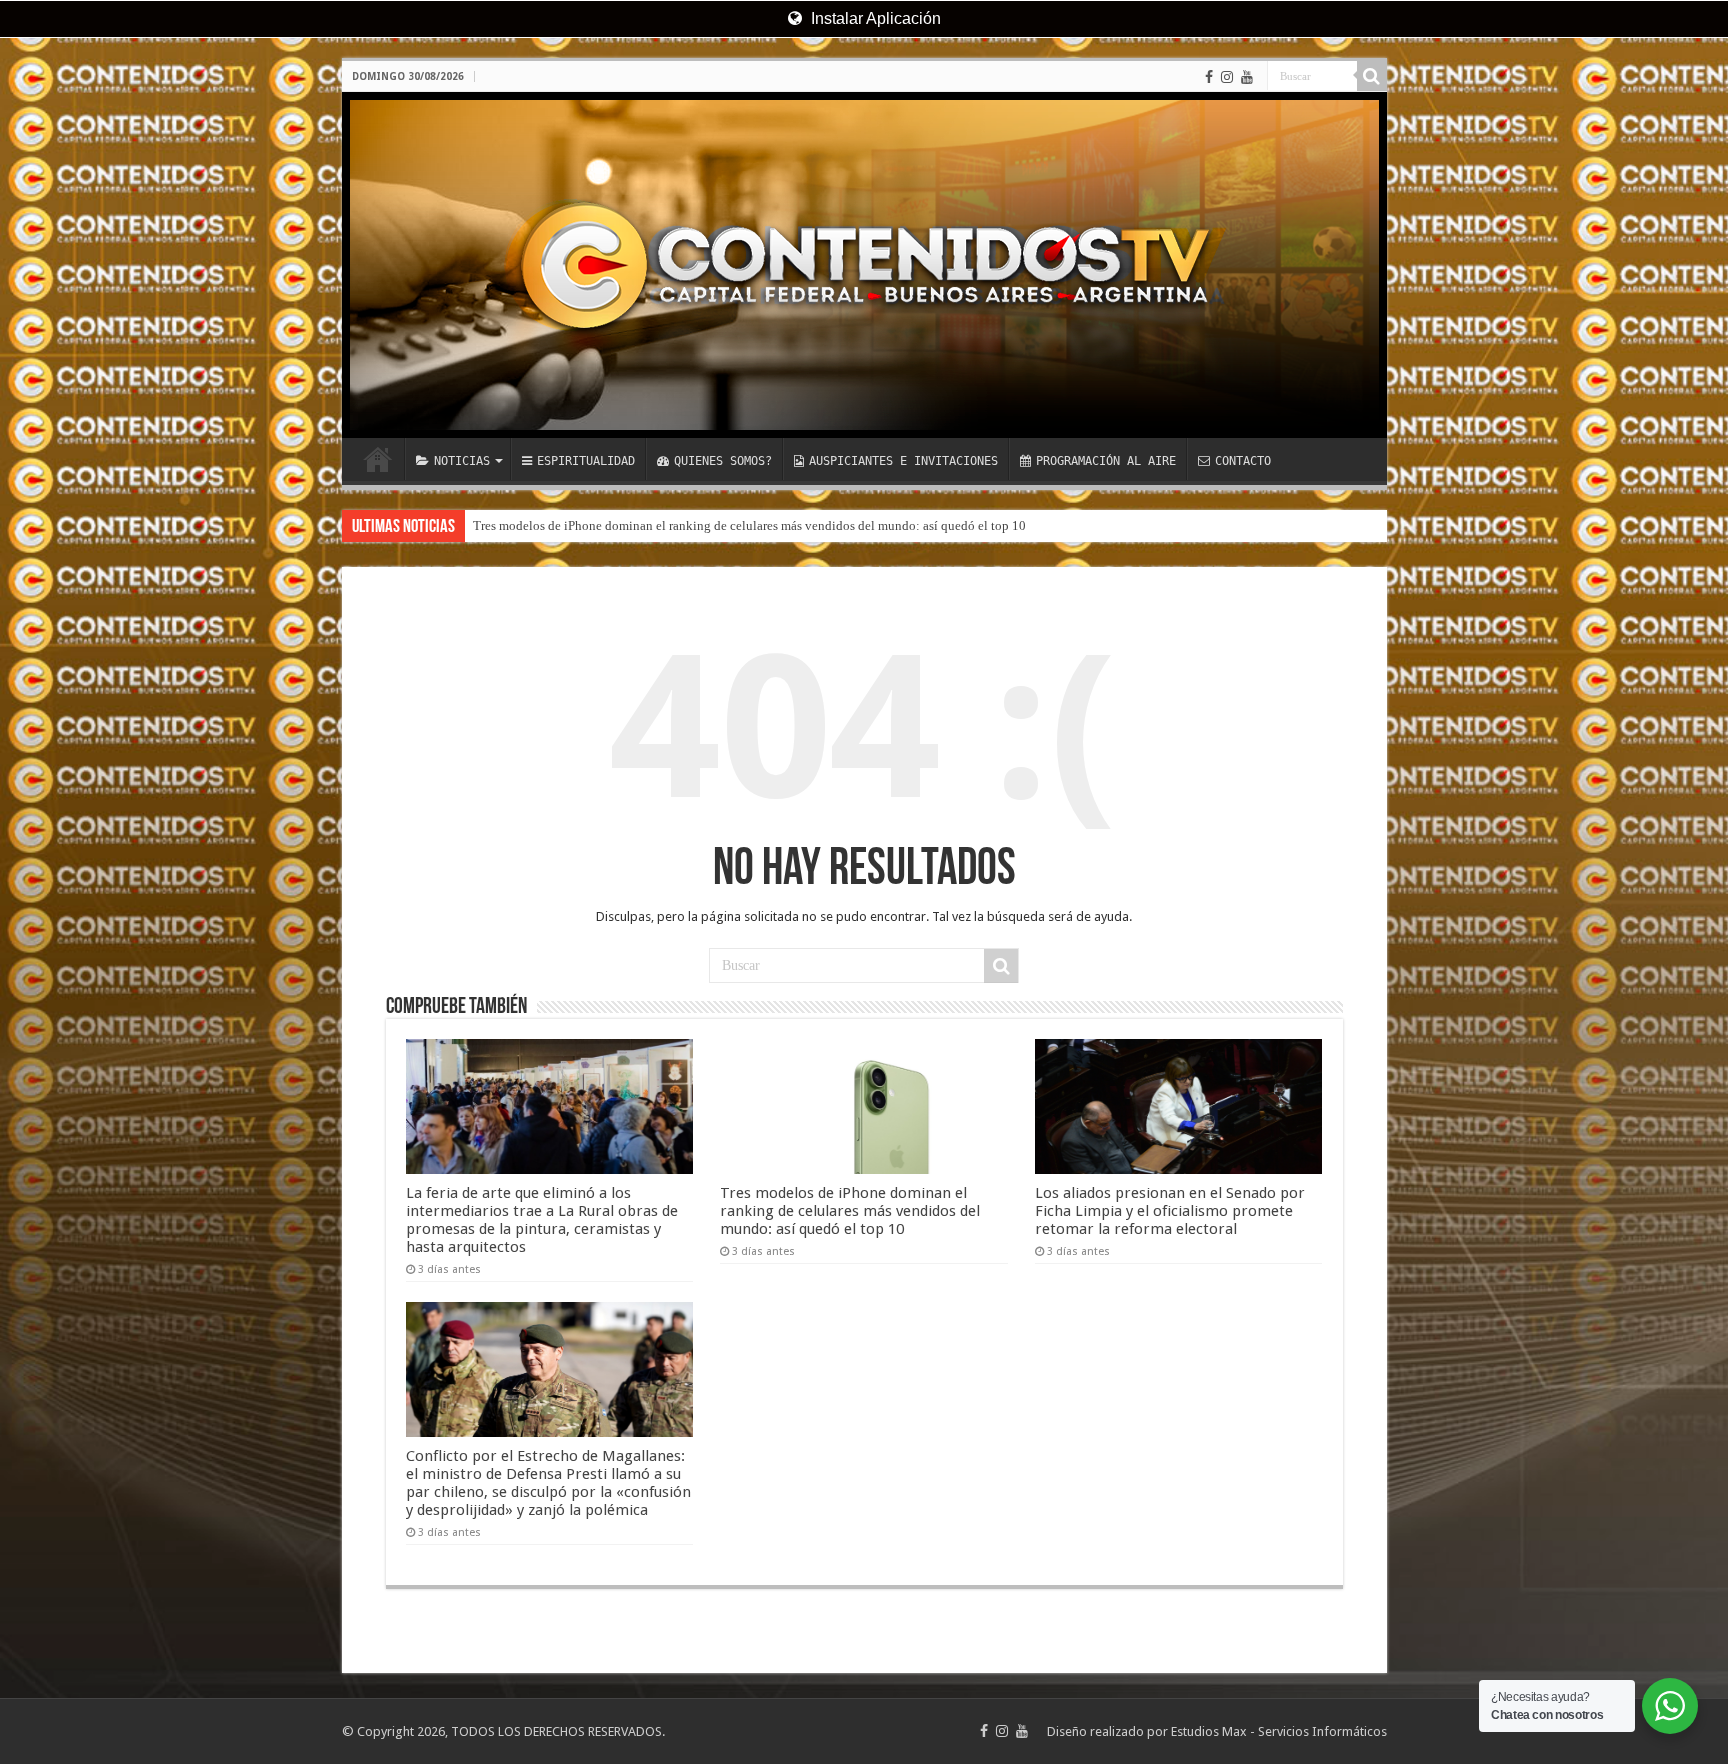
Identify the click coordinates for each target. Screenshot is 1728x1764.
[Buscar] (1372, 76)
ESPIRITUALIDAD (586, 461)
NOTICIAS (462, 461)
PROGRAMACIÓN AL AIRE (1106, 461)
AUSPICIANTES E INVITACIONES (903, 461)
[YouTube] (1247, 77)
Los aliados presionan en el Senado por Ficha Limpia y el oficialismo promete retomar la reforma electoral (1170, 1211)
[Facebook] (1209, 77)
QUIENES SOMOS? (723, 461)
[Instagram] (1227, 77)
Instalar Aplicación (874, 18)
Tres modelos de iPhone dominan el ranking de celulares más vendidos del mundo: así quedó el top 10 (749, 525)
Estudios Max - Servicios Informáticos (1279, 1731)
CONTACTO (1243, 461)
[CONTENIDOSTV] (864, 265)
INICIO (378, 459)
